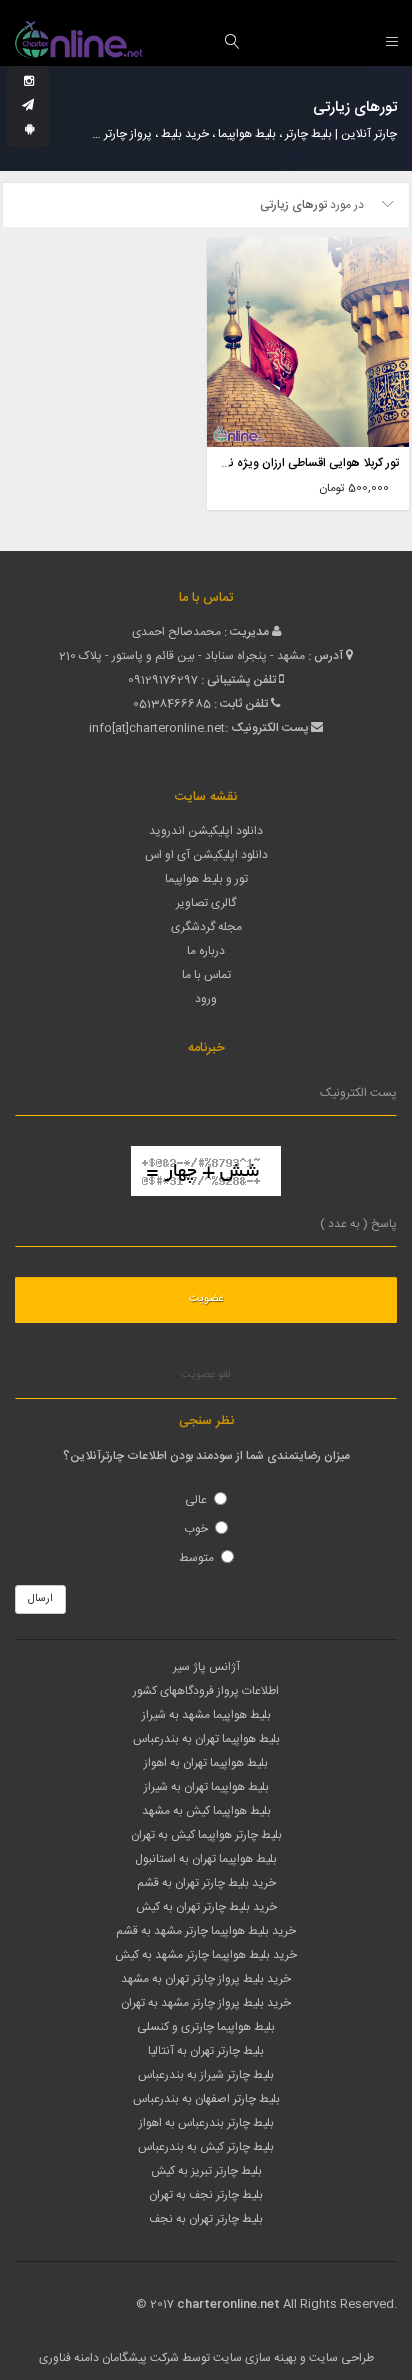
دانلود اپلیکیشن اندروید (206, 831)
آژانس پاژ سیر (206, 1667)
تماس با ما (206, 975)
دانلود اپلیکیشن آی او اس (206, 855)
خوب (196, 1529)
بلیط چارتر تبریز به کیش (206, 2171)
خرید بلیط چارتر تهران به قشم (206, 1883)
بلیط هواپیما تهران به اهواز (206, 1763)
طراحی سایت (341, 2358)
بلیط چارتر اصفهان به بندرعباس (206, 2099)
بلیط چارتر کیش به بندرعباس (206, 2147)
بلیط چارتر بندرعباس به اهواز (206, 2123)
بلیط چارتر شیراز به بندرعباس (206, 2075)
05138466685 (172, 704)
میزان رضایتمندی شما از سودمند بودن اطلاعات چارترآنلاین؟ (206, 1456)
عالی (196, 1500)
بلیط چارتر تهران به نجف (206, 2219)
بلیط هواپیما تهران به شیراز (206, 1787)
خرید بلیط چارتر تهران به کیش (206, 1907)
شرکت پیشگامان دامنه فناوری (109, 2358)
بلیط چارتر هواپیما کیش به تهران (206, 1835)
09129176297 (163, 680)
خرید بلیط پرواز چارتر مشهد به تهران (206, 2003)
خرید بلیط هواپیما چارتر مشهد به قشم (206, 1931)
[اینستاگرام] (29, 82)
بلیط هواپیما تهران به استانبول (206, 1859)
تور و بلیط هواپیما (206, 879)
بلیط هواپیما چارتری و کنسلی (206, 2027)
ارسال (40, 1599)
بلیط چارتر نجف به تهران (206, 2195)
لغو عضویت (206, 1375)
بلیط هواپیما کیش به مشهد (206, 1811)
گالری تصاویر (206, 903)
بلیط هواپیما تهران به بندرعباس (206, 1739)
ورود (206, 999)
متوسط (196, 1558)
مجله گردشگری (206, 927)
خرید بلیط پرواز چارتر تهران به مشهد (206, 1979)
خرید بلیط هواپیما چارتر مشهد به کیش (206, 1955)
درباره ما (206, 951)
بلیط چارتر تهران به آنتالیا (206, 2051)
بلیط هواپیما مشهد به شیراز (206, 1715)
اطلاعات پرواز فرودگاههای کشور (206, 1691)
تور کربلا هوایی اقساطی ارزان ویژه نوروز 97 (296, 463)
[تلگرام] (28, 106)
